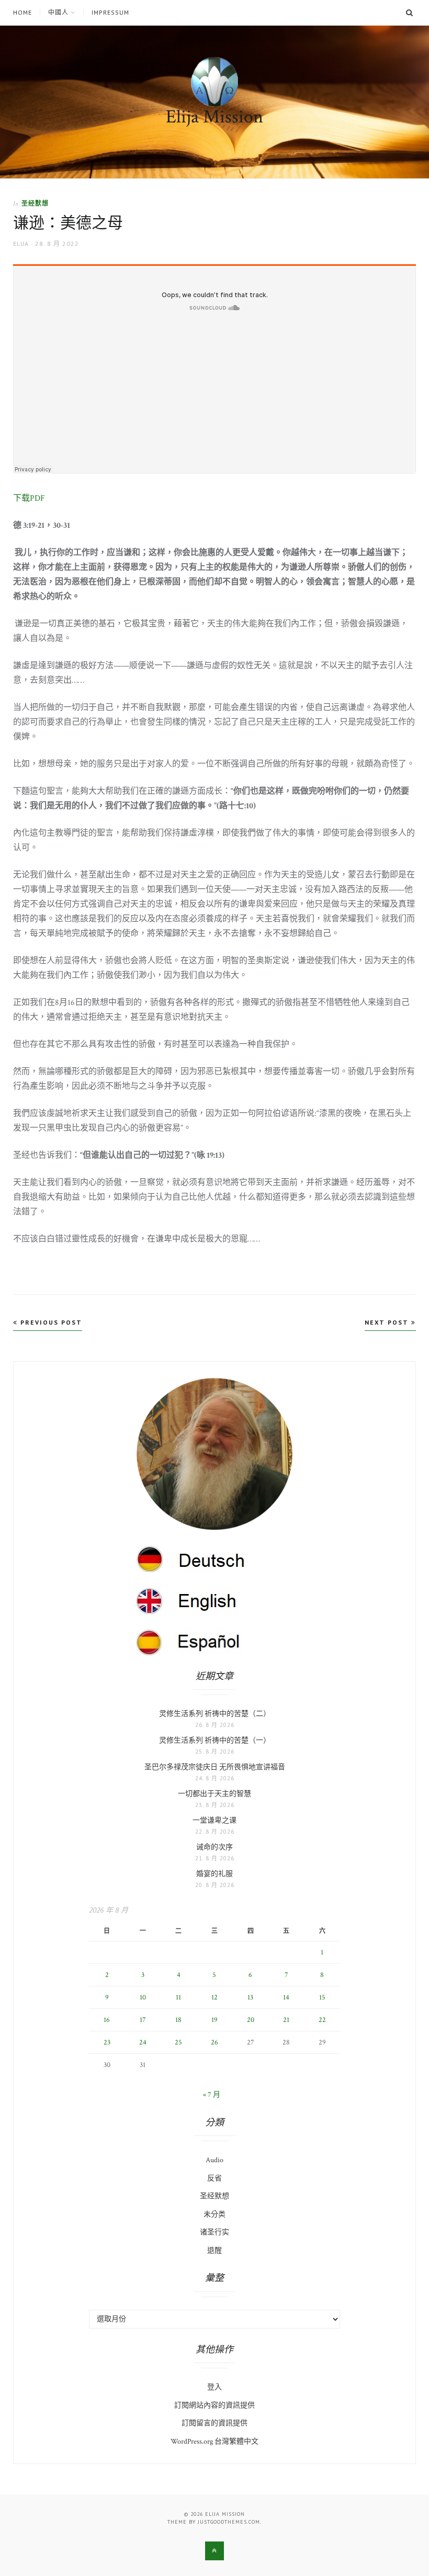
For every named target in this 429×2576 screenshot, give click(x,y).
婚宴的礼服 (214, 1874)
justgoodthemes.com (229, 2522)
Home (22, 13)
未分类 (214, 2215)
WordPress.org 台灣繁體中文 (214, 2442)
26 (214, 2042)
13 (250, 1997)
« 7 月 (212, 2095)
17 (143, 2020)
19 (214, 2020)
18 (178, 2020)
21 (286, 2020)
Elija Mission (214, 117)
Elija (21, 244)
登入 (214, 2387)
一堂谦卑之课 (214, 1821)
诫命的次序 (214, 1847)
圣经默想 (35, 203)
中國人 (58, 13)
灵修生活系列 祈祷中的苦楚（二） (215, 1714)
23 (107, 2042)
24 (143, 2042)
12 (214, 1997)
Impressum (110, 13)
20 (251, 2020)
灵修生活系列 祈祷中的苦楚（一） (215, 1741)
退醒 (214, 2251)
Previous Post (50, 1322)
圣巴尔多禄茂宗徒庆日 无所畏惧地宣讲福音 (215, 1767)
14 (286, 1997)
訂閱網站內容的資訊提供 (214, 2405)
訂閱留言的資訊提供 (214, 2423)
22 (322, 2020)
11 (178, 1997)
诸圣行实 (214, 2232)
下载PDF (29, 498)
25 (178, 2042)
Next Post (388, 1322)
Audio (214, 2160)
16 (107, 2020)
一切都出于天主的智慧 (214, 1794)
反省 (214, 2178)
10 (143, 1997)
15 (322, 1997)
